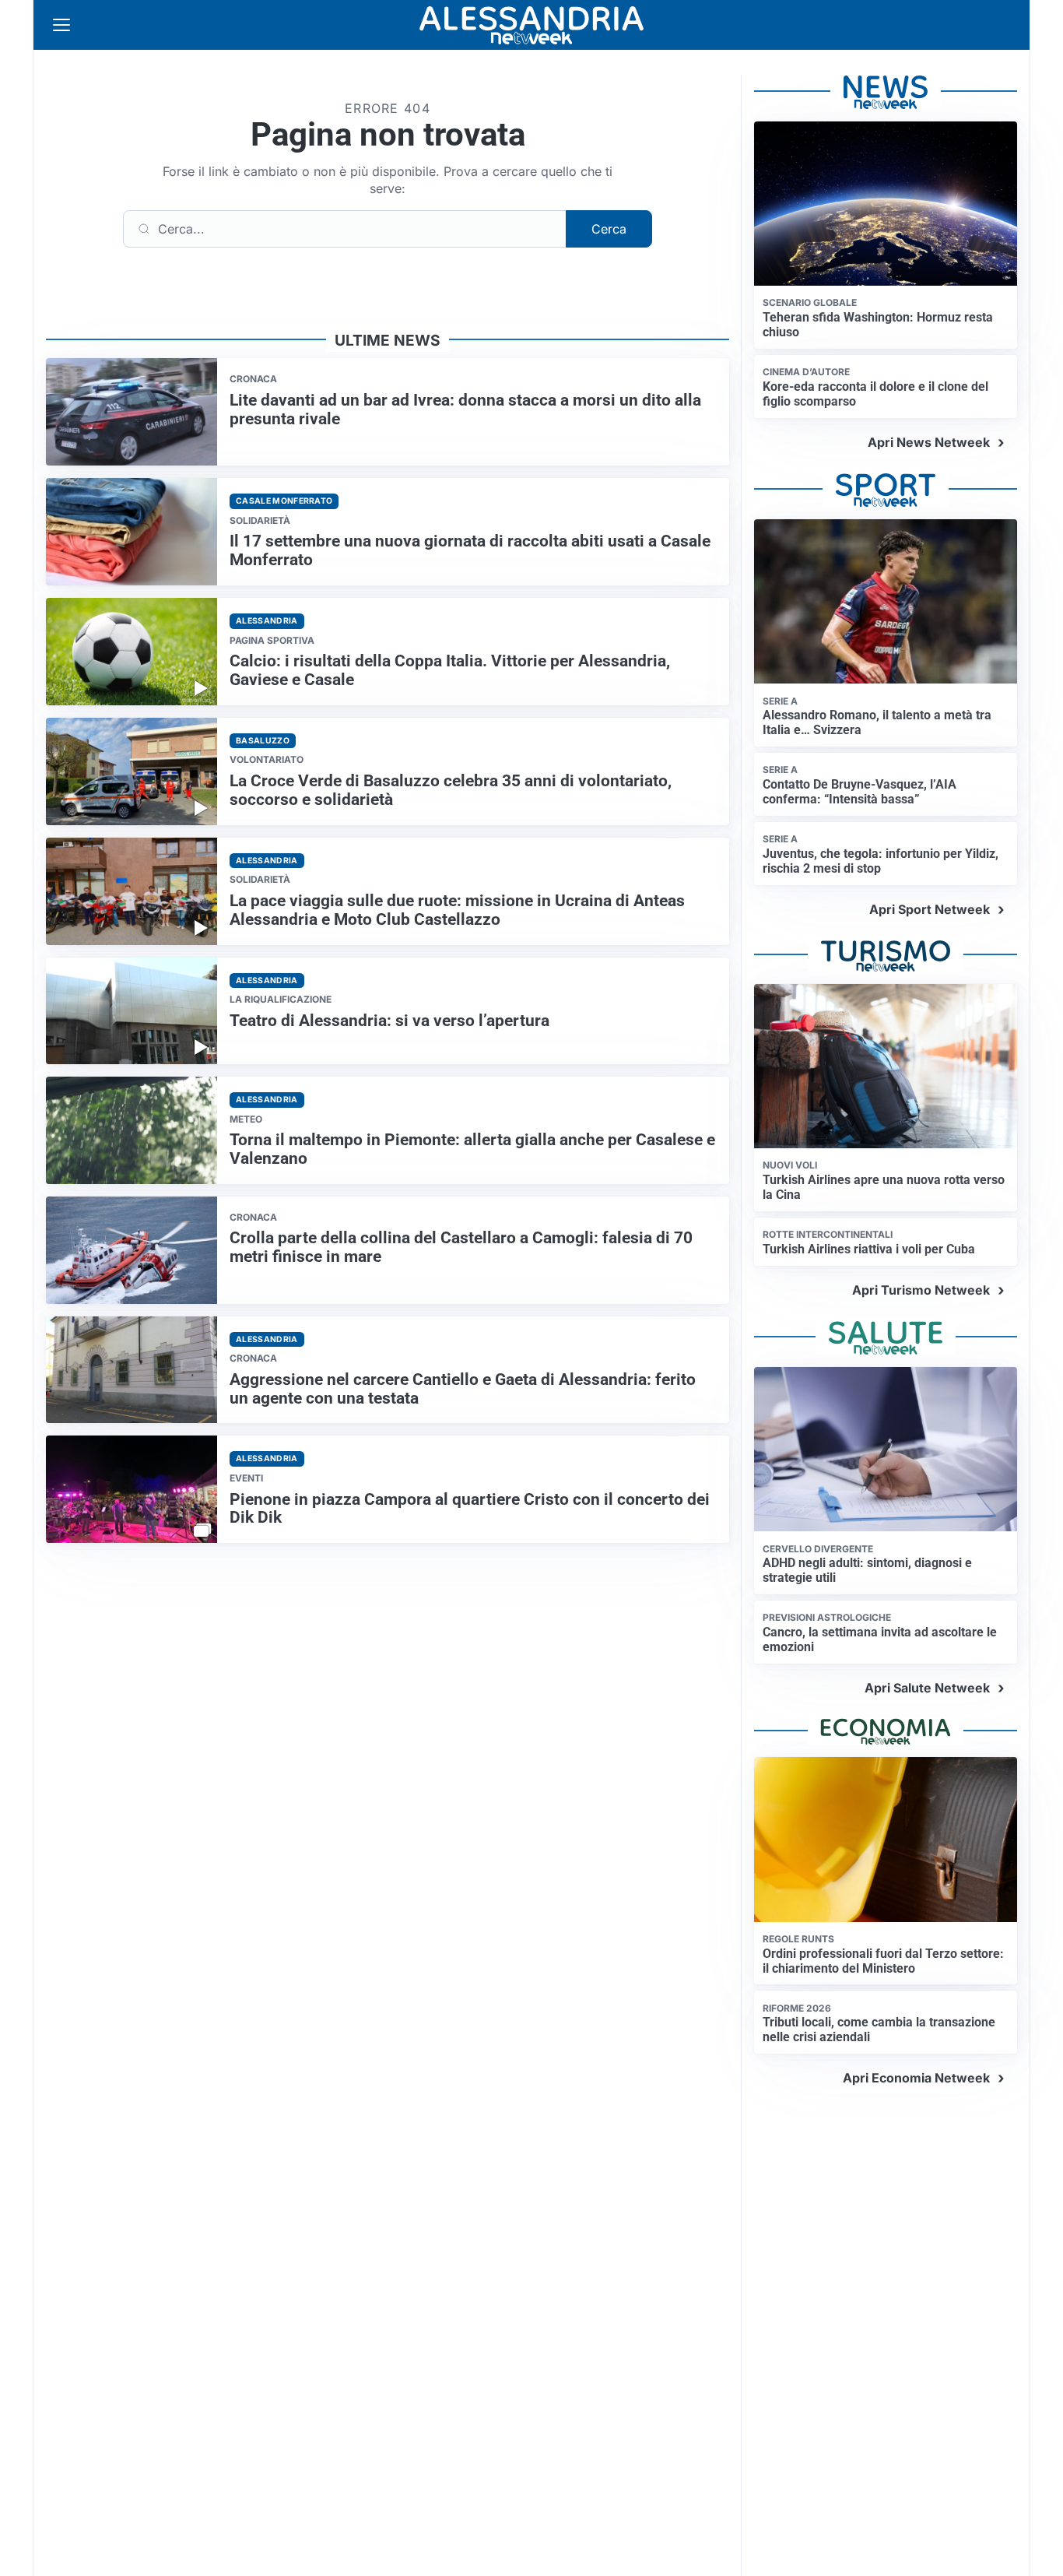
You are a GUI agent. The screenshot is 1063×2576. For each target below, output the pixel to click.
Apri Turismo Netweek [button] (921, 1290)
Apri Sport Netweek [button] (930, 909)
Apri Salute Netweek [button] (927, 1688)
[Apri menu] (61, 25)
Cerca (609, 229)
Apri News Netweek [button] (929, 442)
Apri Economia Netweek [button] (916, 2078)
